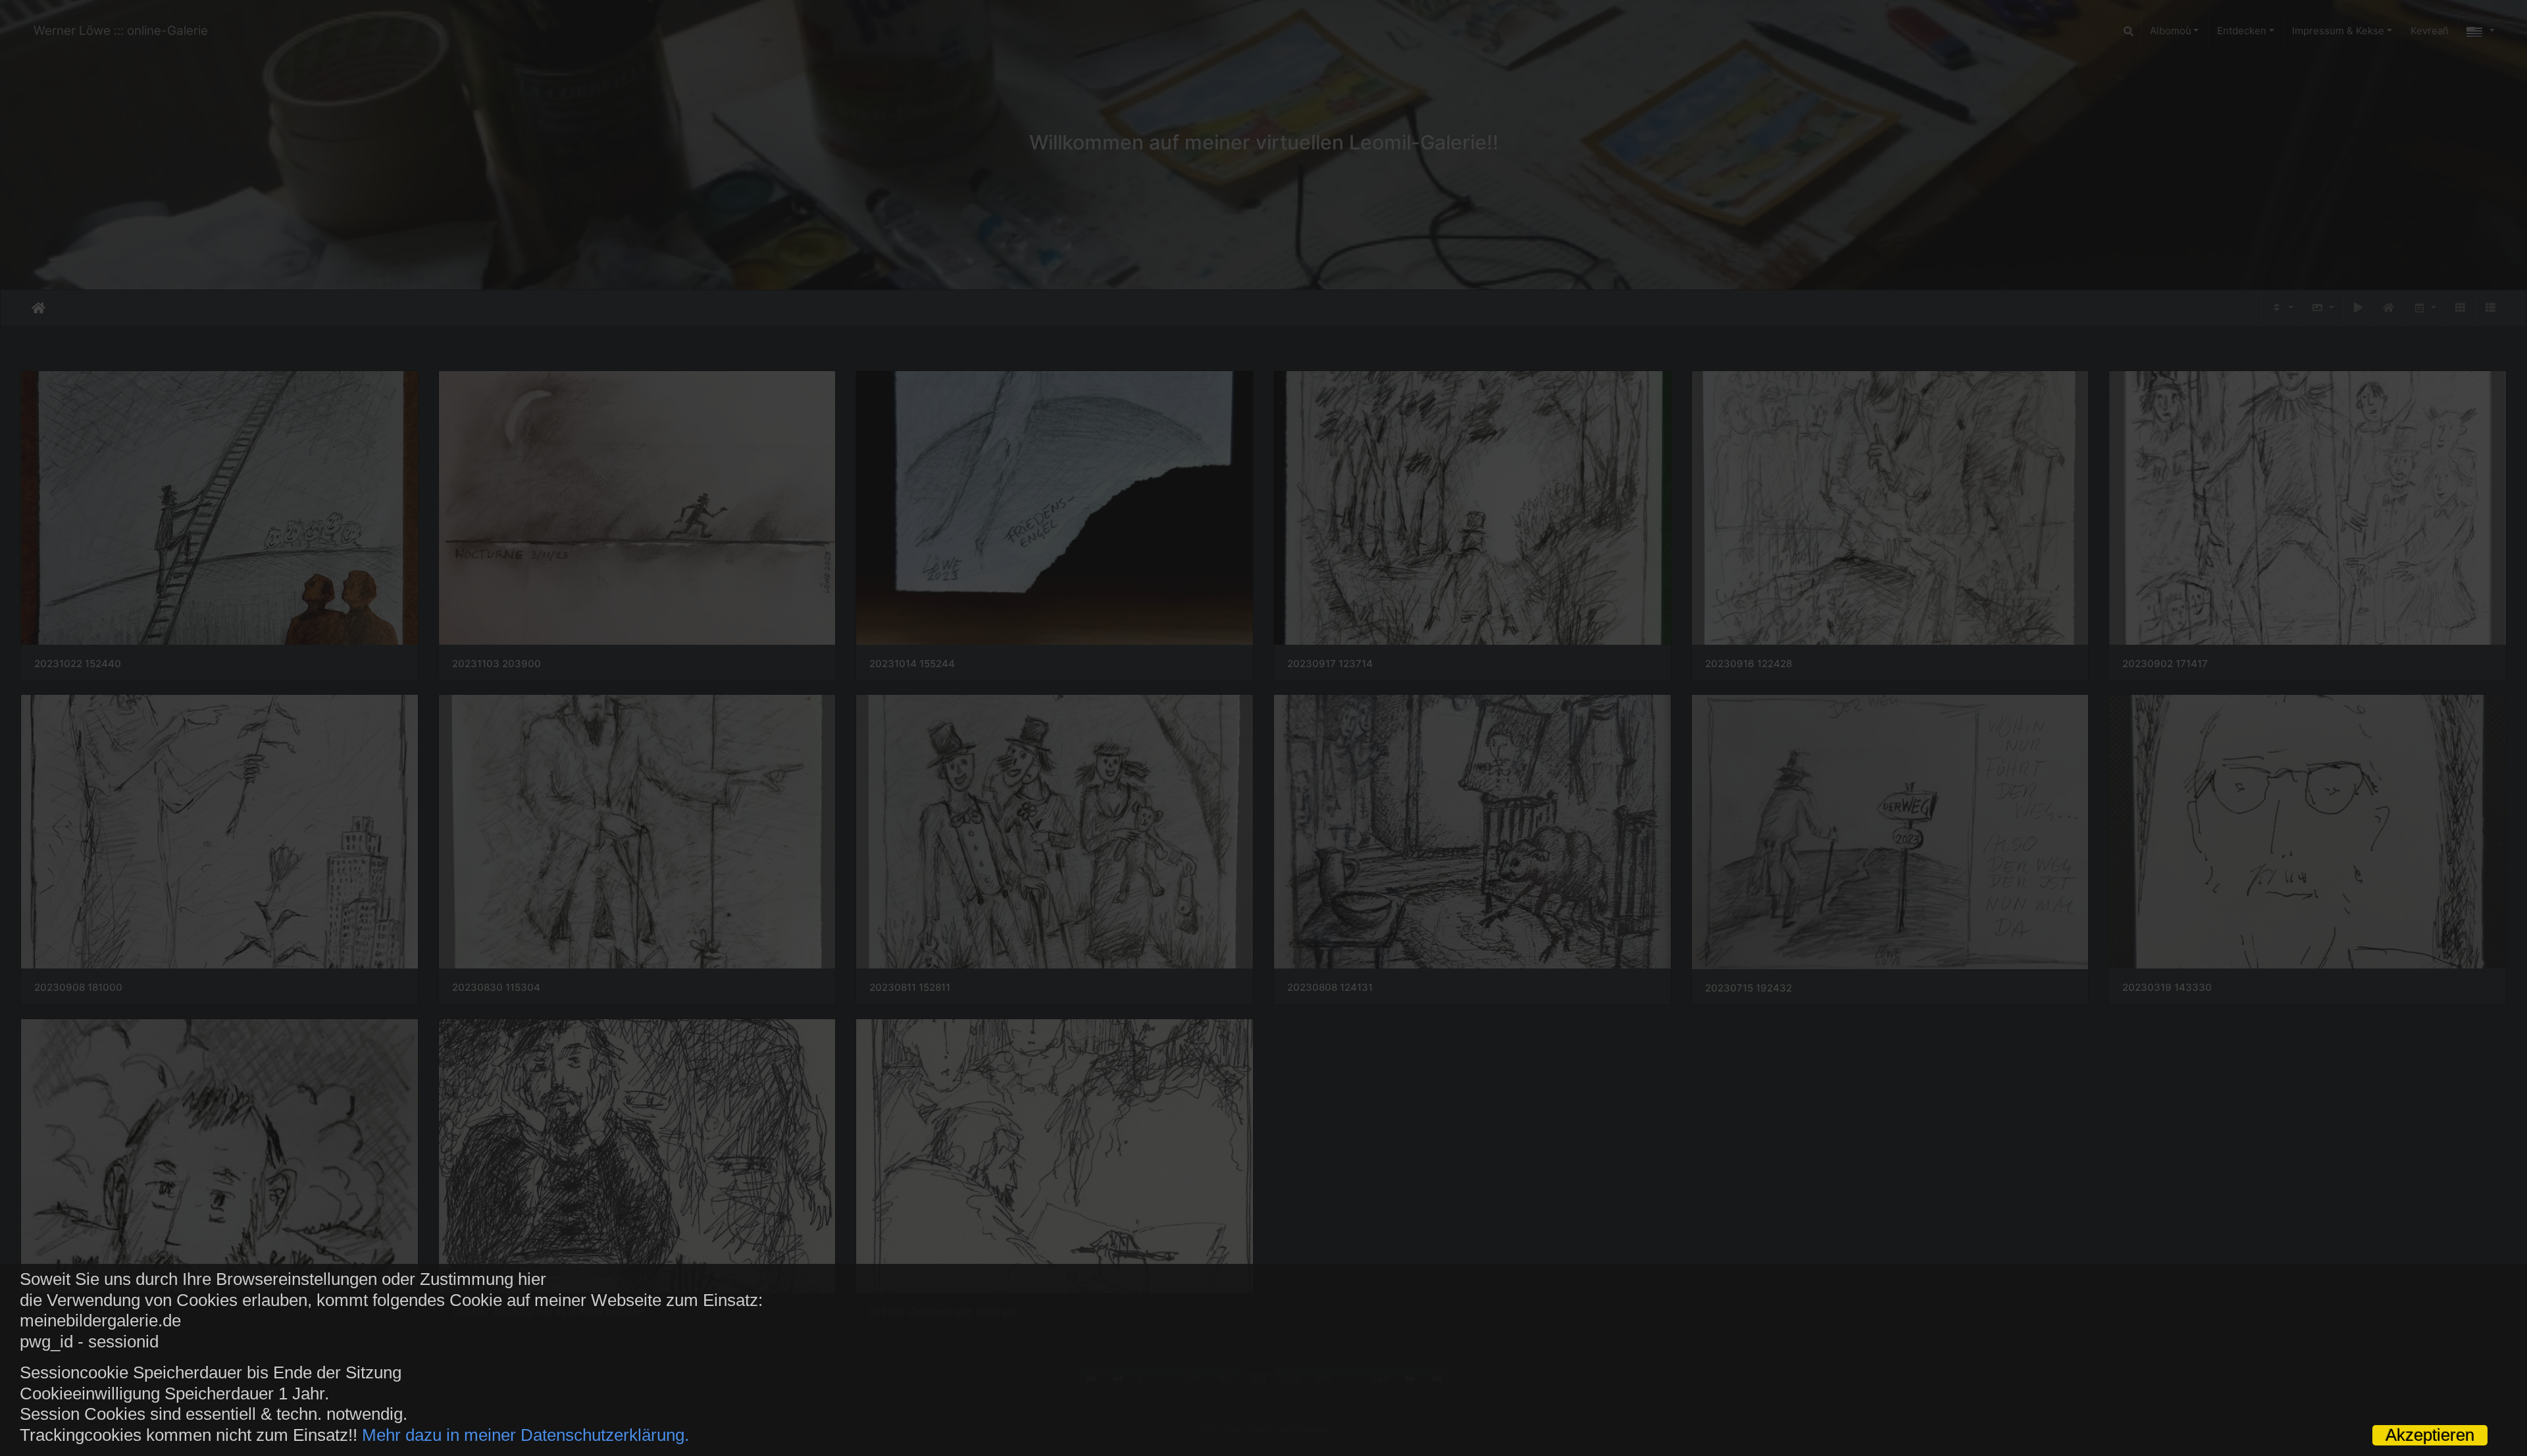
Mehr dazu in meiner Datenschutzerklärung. (525, 1435)
